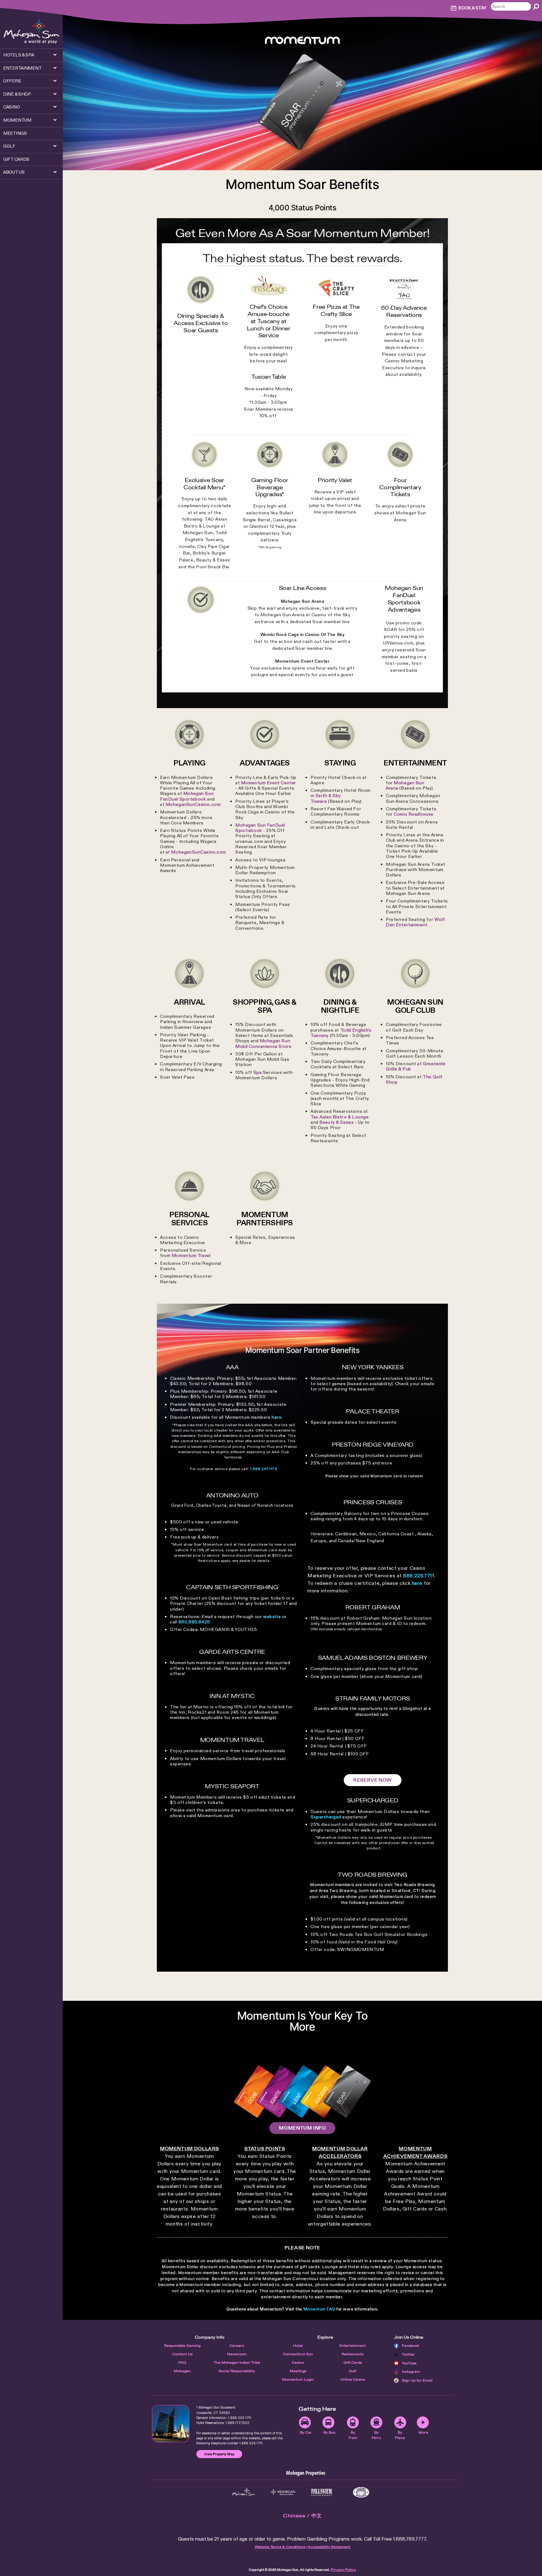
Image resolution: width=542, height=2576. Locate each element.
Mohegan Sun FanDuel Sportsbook (187, 796)
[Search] (536, 7)
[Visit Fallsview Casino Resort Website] (322, 2492)
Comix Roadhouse (414, 814)
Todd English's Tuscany (341, 1033)
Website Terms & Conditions (280, 2547)
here (276, 1417)
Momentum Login (298, 2379)
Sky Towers (326, 798)
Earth (321, 796)
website (272, 1617)
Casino (298, 2363)
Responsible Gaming (182, 2346)
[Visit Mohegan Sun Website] (244, 2492)
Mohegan (182, 2371)
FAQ (182, 2363)
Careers (237, 2346)
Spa (258, 1072)
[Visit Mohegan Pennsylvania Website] (283, 2492)
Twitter (408, 2354)
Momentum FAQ (319, 2309)
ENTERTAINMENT (22, 68)
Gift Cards (353, 2363)
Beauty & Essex (336, 1122)
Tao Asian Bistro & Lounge (340, 1117)
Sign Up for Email (417, 2380)
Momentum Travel (191, 1255)
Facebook (411, 2346)
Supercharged (326, 1817)
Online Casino (353, 2379)
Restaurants (353, 2354)
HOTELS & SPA (19, 55)
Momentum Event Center (268, 783)
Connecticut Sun (298, 2354)
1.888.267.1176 (264, 1469)
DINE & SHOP (17, 94)
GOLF (9, 146)
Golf (353, 2371)
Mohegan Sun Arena (405, 785)
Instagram (411, 2372)
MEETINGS (15, 133)
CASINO (11, 107)
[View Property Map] (171, 2424)
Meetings (298, 2371)
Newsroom (237, 2354)
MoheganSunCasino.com (193, 804)
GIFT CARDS (16, 159)
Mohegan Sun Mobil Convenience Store (263, 1043)
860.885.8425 (194, 1622)
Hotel (298, 2346)
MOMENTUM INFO (302, 2128)
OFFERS (12, 81)
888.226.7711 (419, 1576)
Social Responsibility (237, 2371)
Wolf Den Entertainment (415, 922)
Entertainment (353, 2346)
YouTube (409, 2363)
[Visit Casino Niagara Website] (361, 2492)
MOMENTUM (17, 120)
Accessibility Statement (329, 2547)
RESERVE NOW (373, 1780)
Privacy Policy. (343, 2570)
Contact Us (182, 2354)
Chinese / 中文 (302, 2516)
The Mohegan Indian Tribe (237, 2363)
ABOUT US (14, 172)
